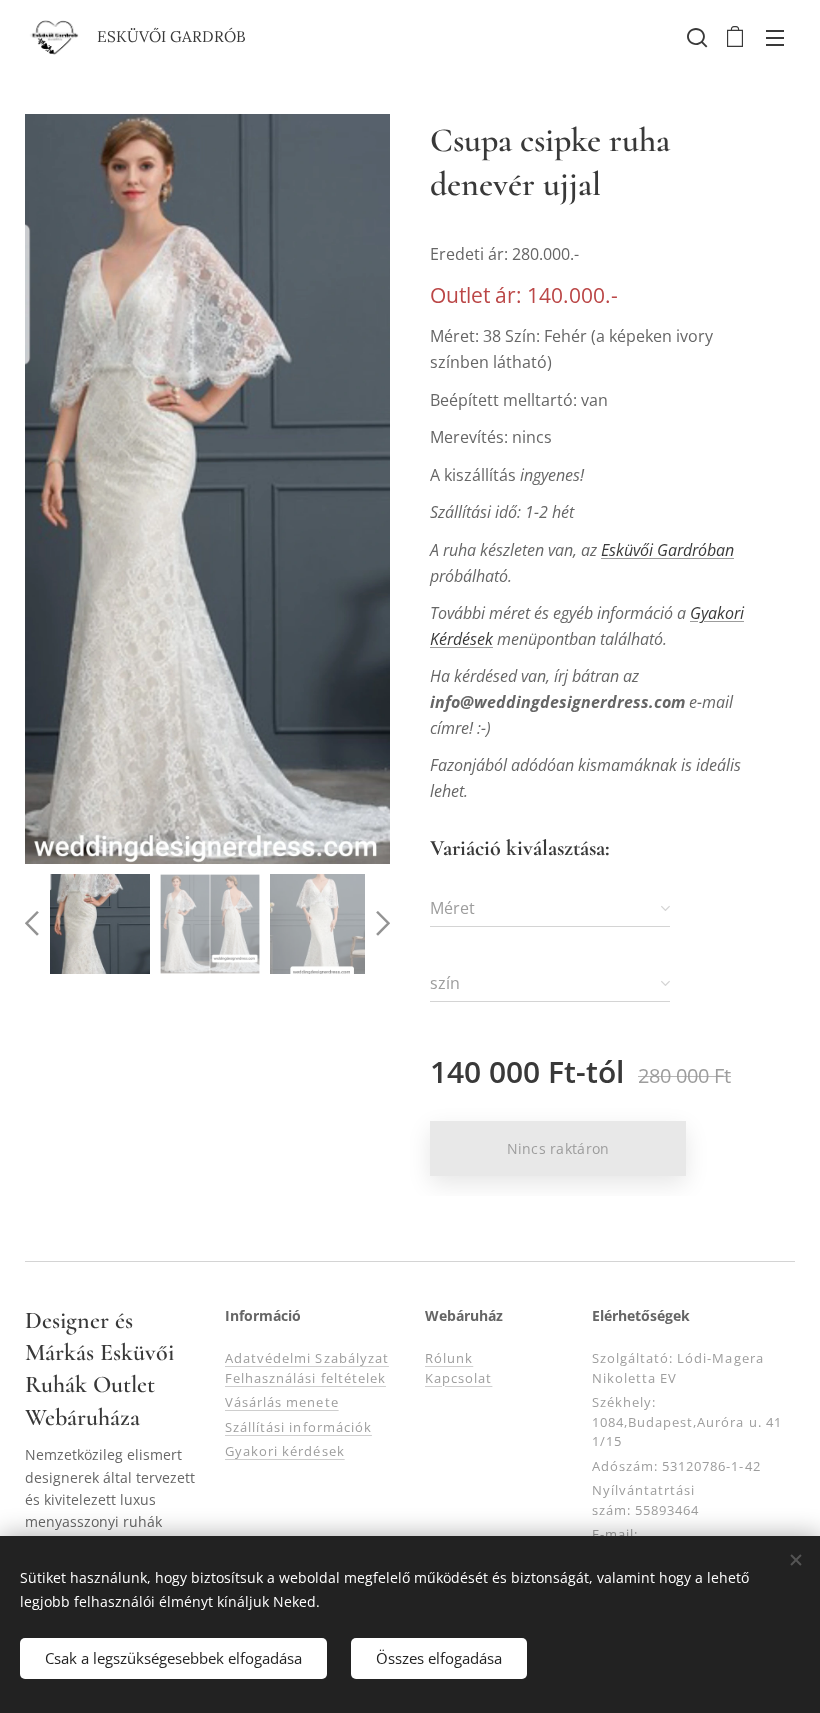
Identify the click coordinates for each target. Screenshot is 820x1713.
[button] (695, 37)
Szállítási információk (298, 1427)
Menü (775, 37)
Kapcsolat (458, 1378)
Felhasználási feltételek (305, 1378)
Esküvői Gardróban (667, 550)
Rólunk (449, 1358)
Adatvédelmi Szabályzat (307, 1358)
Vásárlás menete (282, 1402)
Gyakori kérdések (285, 1451)
